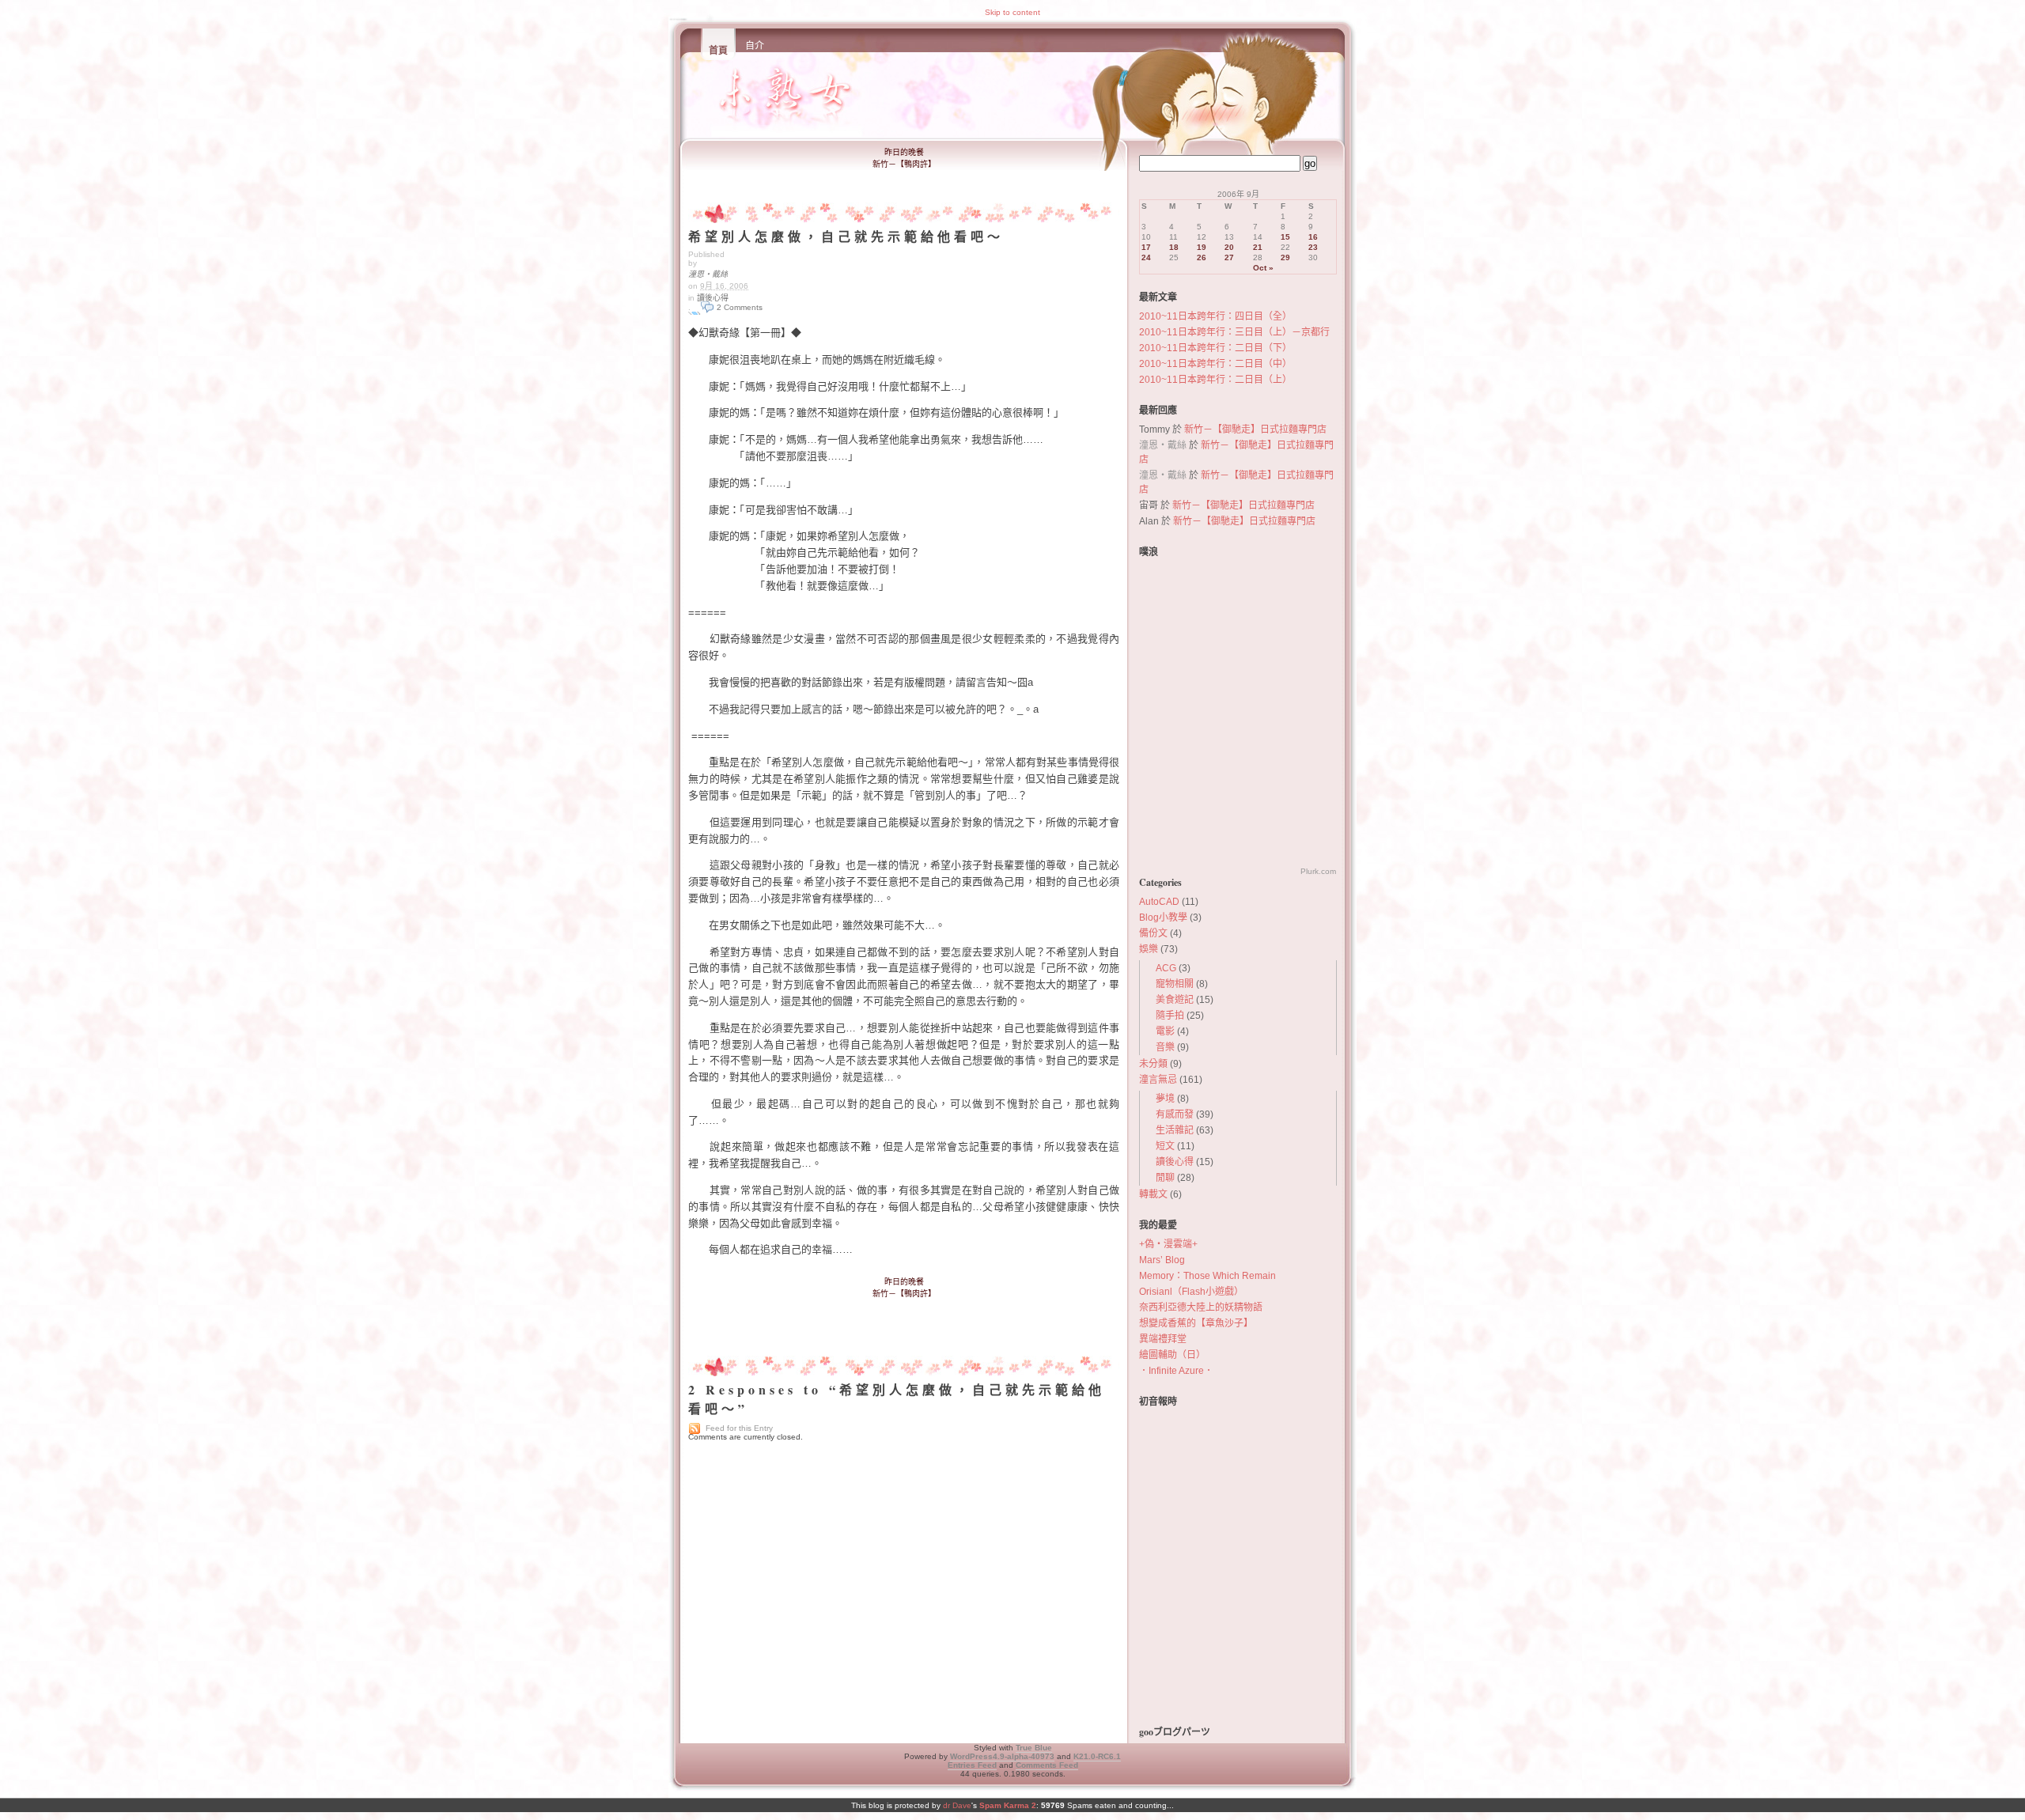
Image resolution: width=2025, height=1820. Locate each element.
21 (1258, 247)
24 (1146, 257)
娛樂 (1149, 949)
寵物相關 (1175, 984)
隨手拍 (1170, 1016)
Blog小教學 (1163, 918)
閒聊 (1165, 1178)
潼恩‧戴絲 (708, 274)
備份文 (1153, 933)
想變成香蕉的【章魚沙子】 (1196, 1323)
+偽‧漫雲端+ (1168, 1244)
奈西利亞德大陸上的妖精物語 (1201, 1307)
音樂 (1165, 1047)
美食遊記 (1175, 1000)
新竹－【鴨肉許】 (904, 164)
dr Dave (957, 1805)
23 (1313, 247)
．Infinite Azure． (1176, 1371)
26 (1202, 257)
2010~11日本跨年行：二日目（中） (1215, 364)
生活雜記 (1175, 1130)
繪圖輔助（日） (1172, 1355)
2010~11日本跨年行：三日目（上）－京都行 (1234, 332)
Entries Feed (972, 1765)
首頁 (718, 51)
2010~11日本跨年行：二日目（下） (1215, 348)
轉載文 (1153, 1194)
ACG (1166, 968)
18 (1174, 247)
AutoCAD (1159, 902)
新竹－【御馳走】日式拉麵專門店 (1255, 429)
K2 (1097, 1756)
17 (1146, 247)
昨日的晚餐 (904, 152)
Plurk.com (1318, 871)
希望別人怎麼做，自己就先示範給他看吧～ (846, 236)
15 (1285, 237)
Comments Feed (1047, 1765)
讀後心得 (713, 298)
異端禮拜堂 (1163, 1339)
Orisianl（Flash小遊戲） (1191, 1292)
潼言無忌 (1158, 1080)
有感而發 (1175, 1114)
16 (1313, 237)
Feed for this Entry (739, 1428)
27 (1229, 257)
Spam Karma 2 (1008, 1805)
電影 (1165, 1031)
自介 (755, 46)
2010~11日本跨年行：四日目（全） (1215, 316)
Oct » (1263, 268)
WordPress (1002, 1756)
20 (1229, 247)
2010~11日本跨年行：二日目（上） (1215, 380)
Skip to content (1012, 12)
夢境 (1165, 1099)
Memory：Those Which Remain (1207, 1276)
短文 (1165, 1146)
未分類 (1153, 1064)
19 (1202, 247)
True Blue (1034, 1748)
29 (1285, 257)
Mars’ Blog (1162, 1260)
